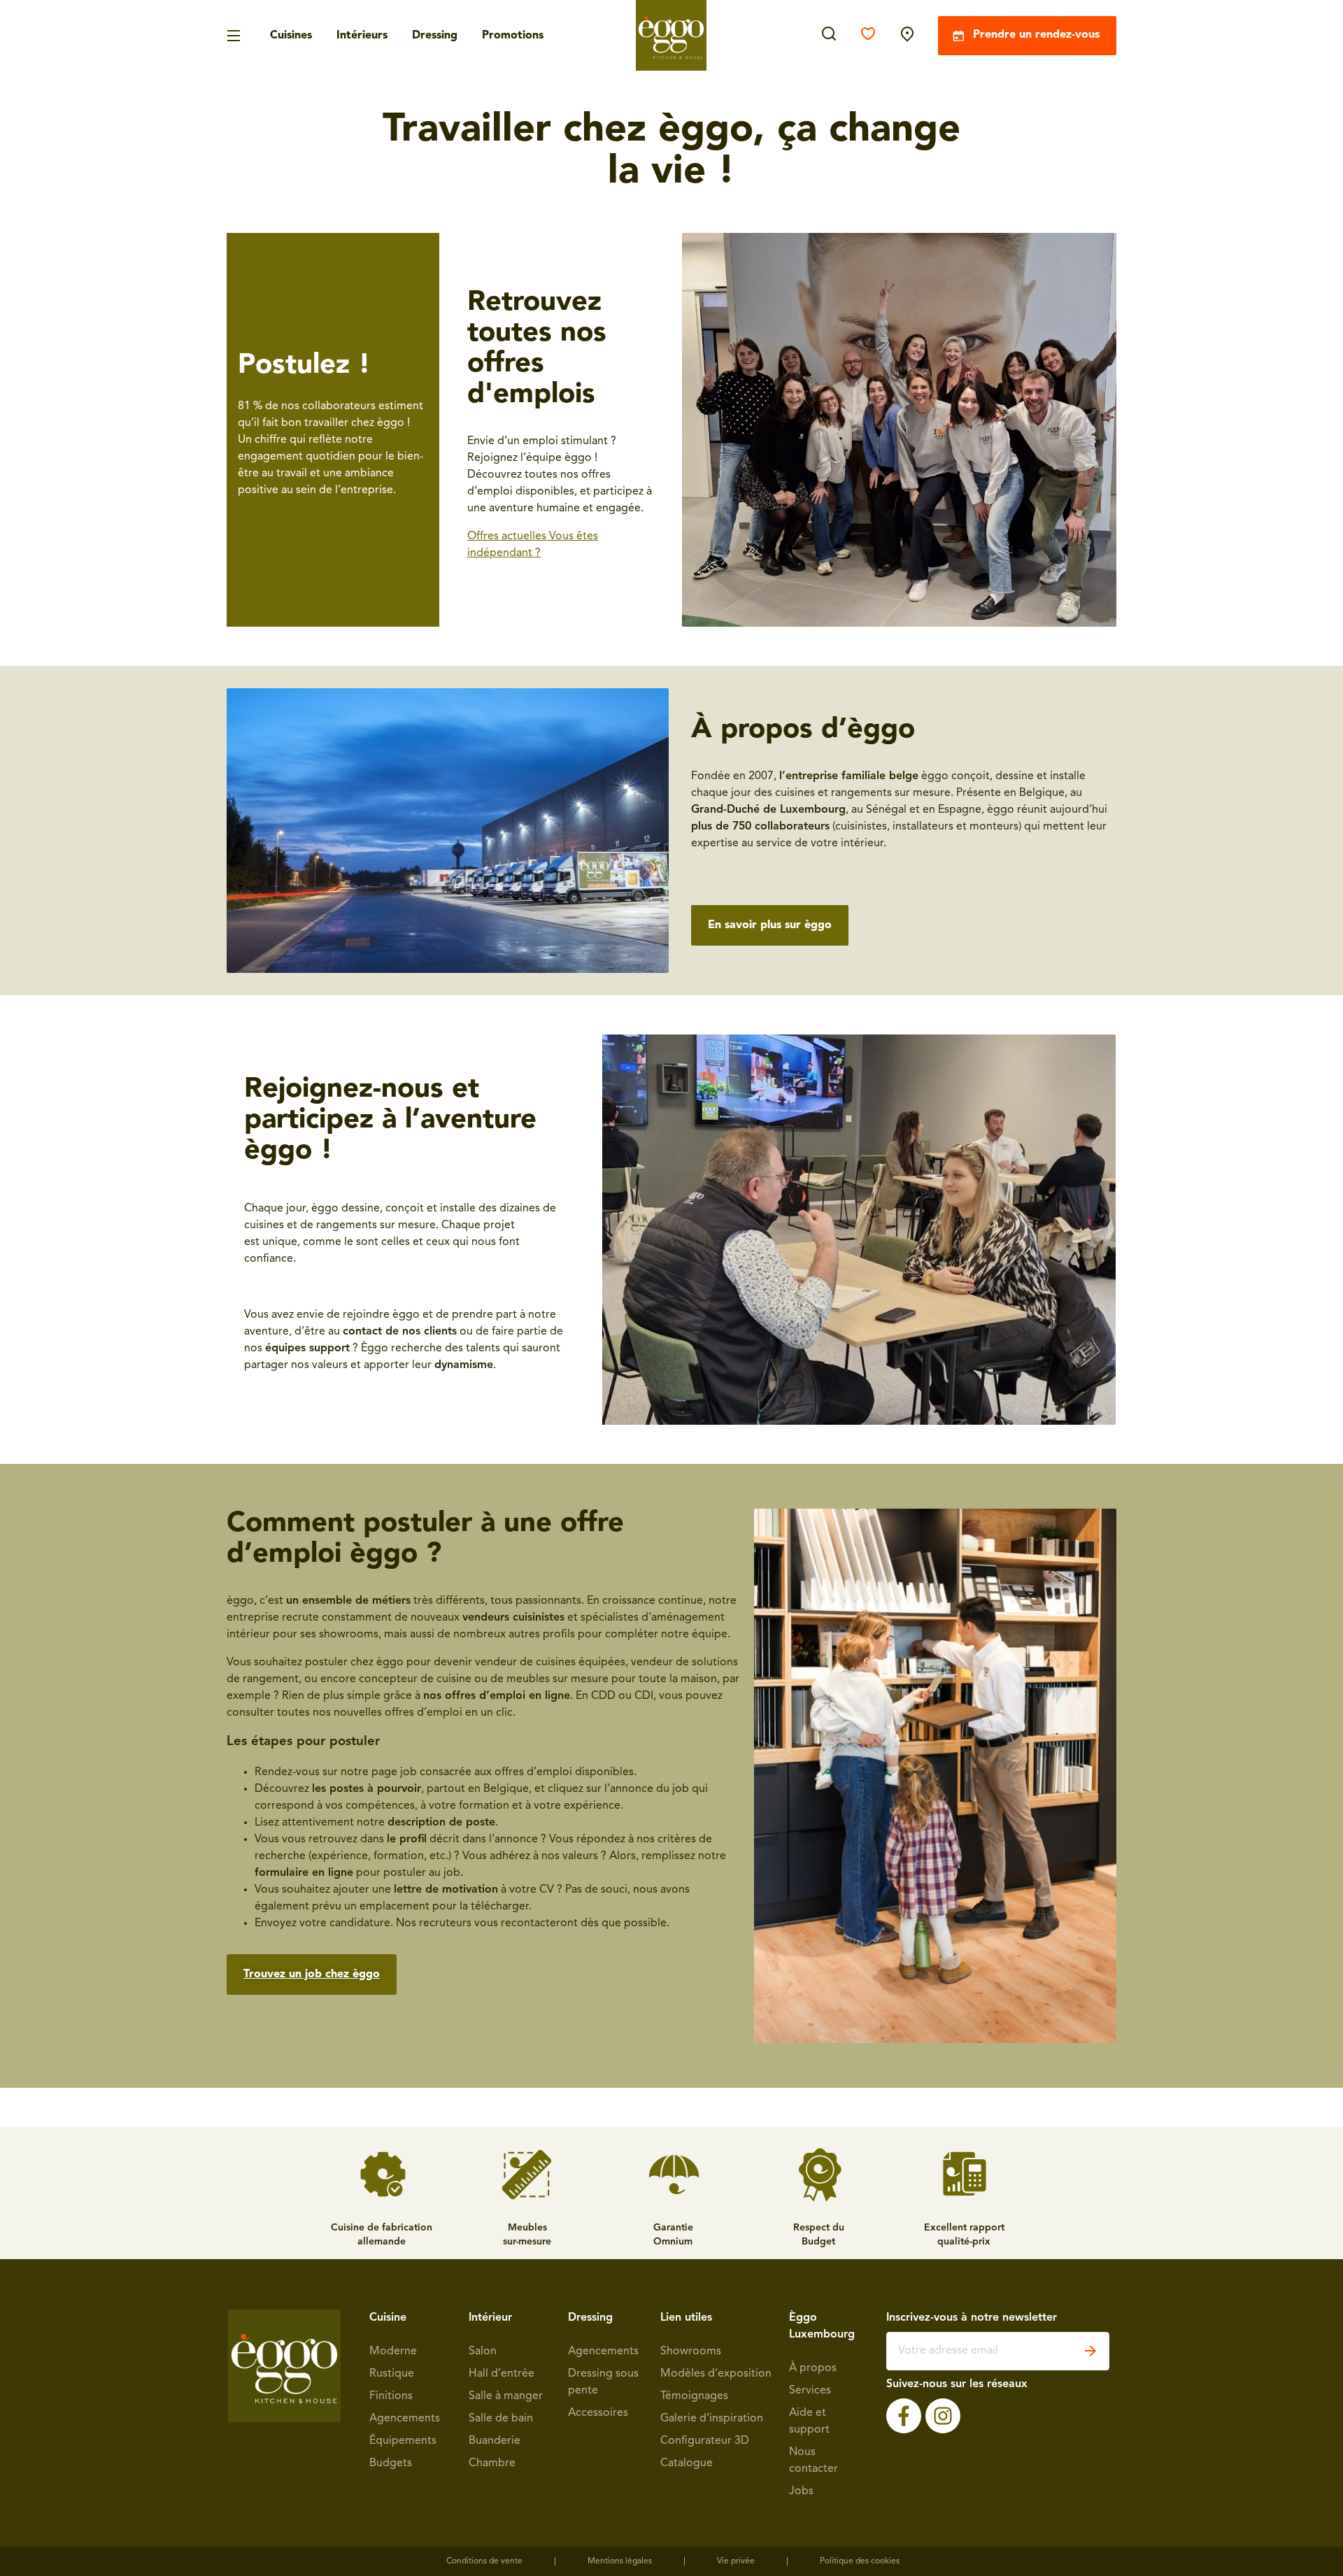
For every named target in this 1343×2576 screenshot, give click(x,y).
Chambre (492, 2463)
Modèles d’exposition (716, 2374)
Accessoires (598, 2413)
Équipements (403, 2441)
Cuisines (291, 36)
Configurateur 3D (705, 2441)
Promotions (513, 36)
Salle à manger (506, 2396)
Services (810, 2391)
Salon (483, 2351)
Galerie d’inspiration (712, 2419)
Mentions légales (620, 2561)
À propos (813, 2368)
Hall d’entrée (502, 2374)
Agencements (405, 2419)
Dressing (435, 36)
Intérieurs (362, 36)
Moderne (393, 2351)
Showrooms (691, 2351)
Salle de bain (501, 2419)
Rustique (392, 2374)
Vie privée (736, 2561)
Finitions (391, 2396)
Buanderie (495, 2441)
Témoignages (694, 2396)
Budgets (391, 2463)
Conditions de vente (484, 2561)
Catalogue (687, 2463)
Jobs (801, 2491)
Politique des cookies (860, 2561)
